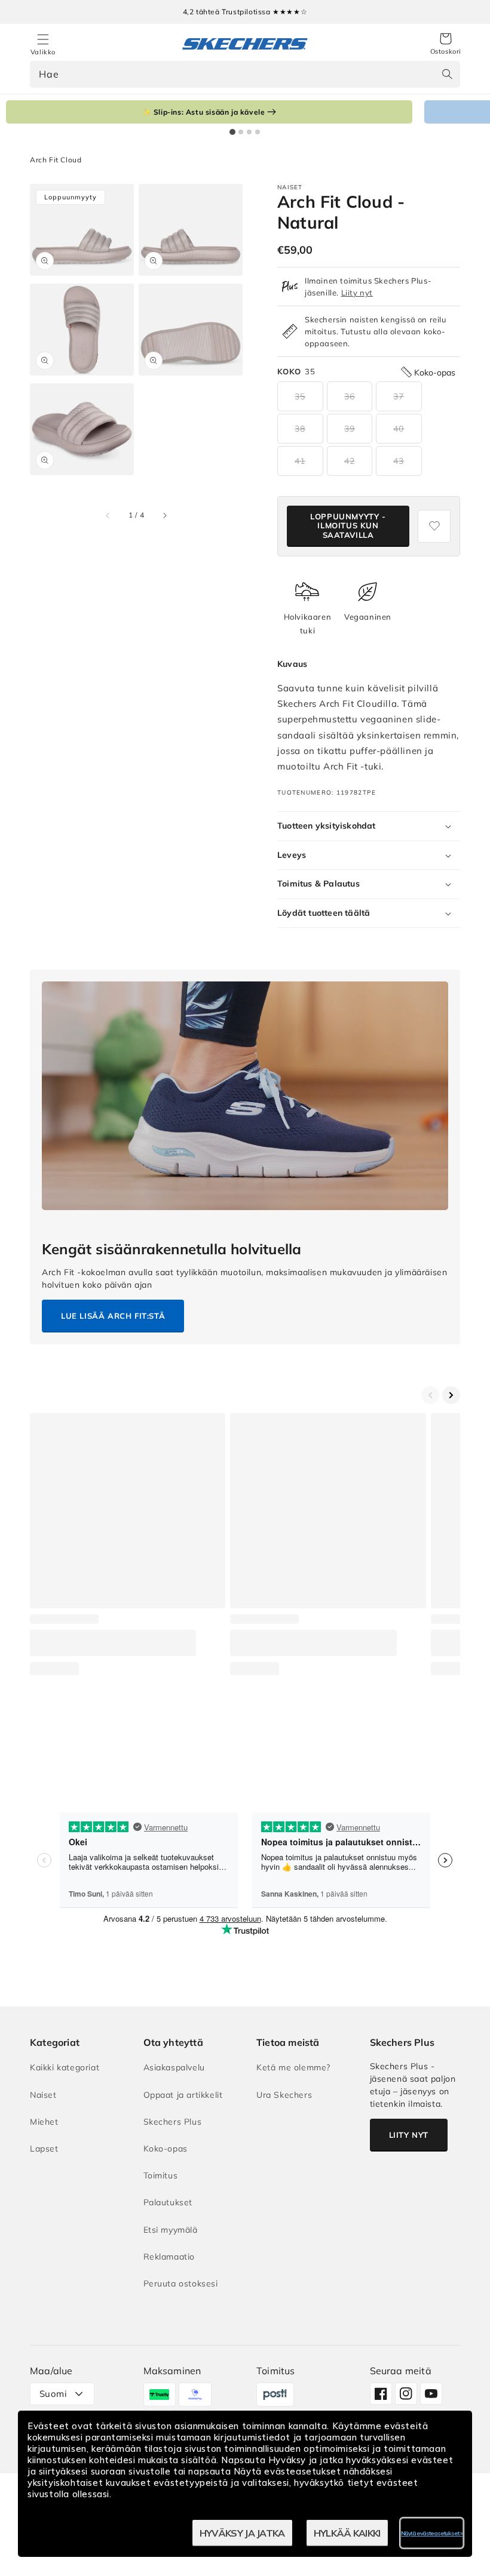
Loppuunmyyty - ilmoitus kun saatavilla (348, 526)
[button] (446, 44)
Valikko (43, 52)
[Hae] (447, 74)
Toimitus (161, 2175)
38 (300, 429)
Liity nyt (357, 293)
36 (350, 396)
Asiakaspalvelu (174, 2067)
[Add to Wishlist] (434, 526)
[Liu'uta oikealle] (164, 515)
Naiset (43, 2095)
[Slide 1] (232, 132)
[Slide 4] (258, 132)
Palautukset (168, 2202)
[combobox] (245, 74)
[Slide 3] (249, 132)
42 (350, 461)
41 (300, 461)
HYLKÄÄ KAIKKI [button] (347, 2533)
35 (300, 396)
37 (399, 396)
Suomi (53, 2394)
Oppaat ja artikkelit (183, 2095)
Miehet (44, 2122)
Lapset (44, 2149)
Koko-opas (166, 2149)
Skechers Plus (173, 2122)
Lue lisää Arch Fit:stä (113, 1316)
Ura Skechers (284, 2095)
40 (399, 429)
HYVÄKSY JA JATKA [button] (242, 2533)
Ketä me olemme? (293, 2067)
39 (350, 429)
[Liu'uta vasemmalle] (108, 515)
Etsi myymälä (171, 2230)
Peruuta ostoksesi (181, 2283)
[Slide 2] (241, 132)
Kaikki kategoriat (65, 2067)
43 (399, 461)
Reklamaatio (169, 2257)
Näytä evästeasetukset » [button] (432, 2533)
